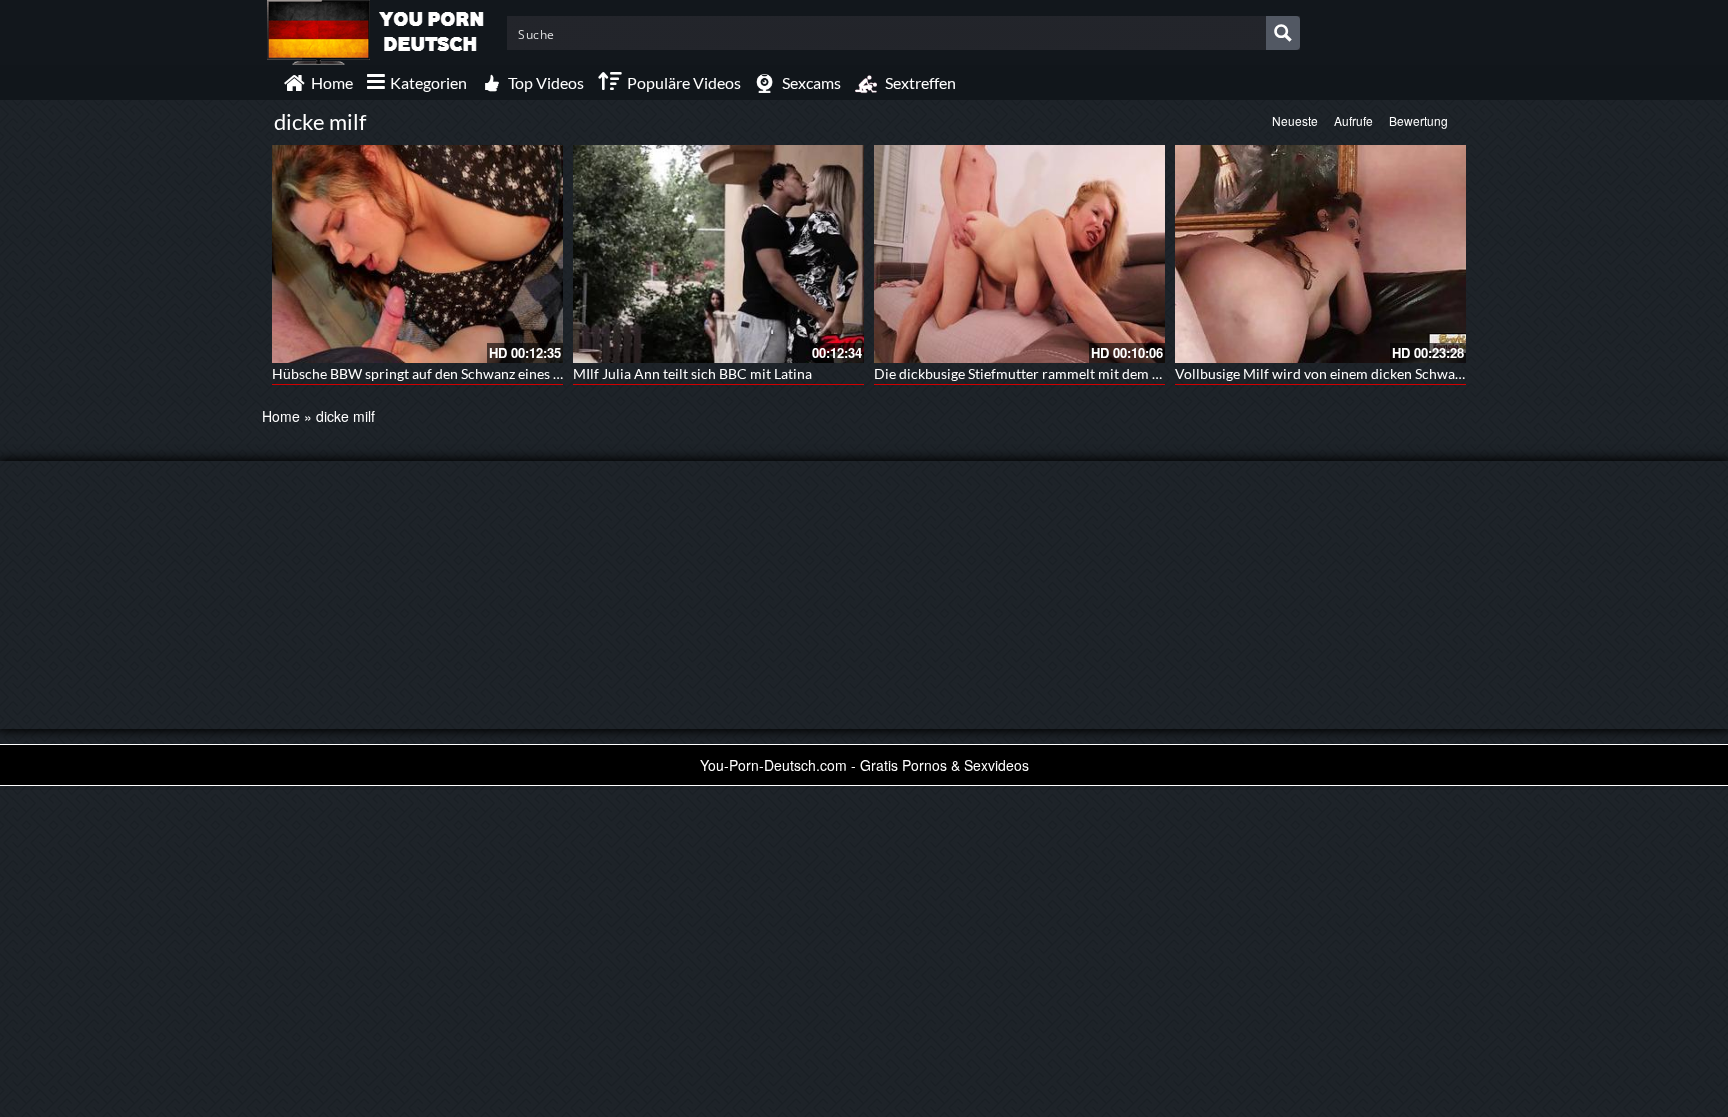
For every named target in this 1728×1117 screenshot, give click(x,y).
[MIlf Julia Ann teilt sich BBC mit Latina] (718, 254)
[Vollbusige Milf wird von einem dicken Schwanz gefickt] (1320, 254)
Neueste (1295, 120)
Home (281, 416)
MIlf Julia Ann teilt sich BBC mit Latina (692, 373)
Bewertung (1418, 120)
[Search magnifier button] (1283, 33)
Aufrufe (1353, 120)
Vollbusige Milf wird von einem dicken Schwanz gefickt (1344, 373)
